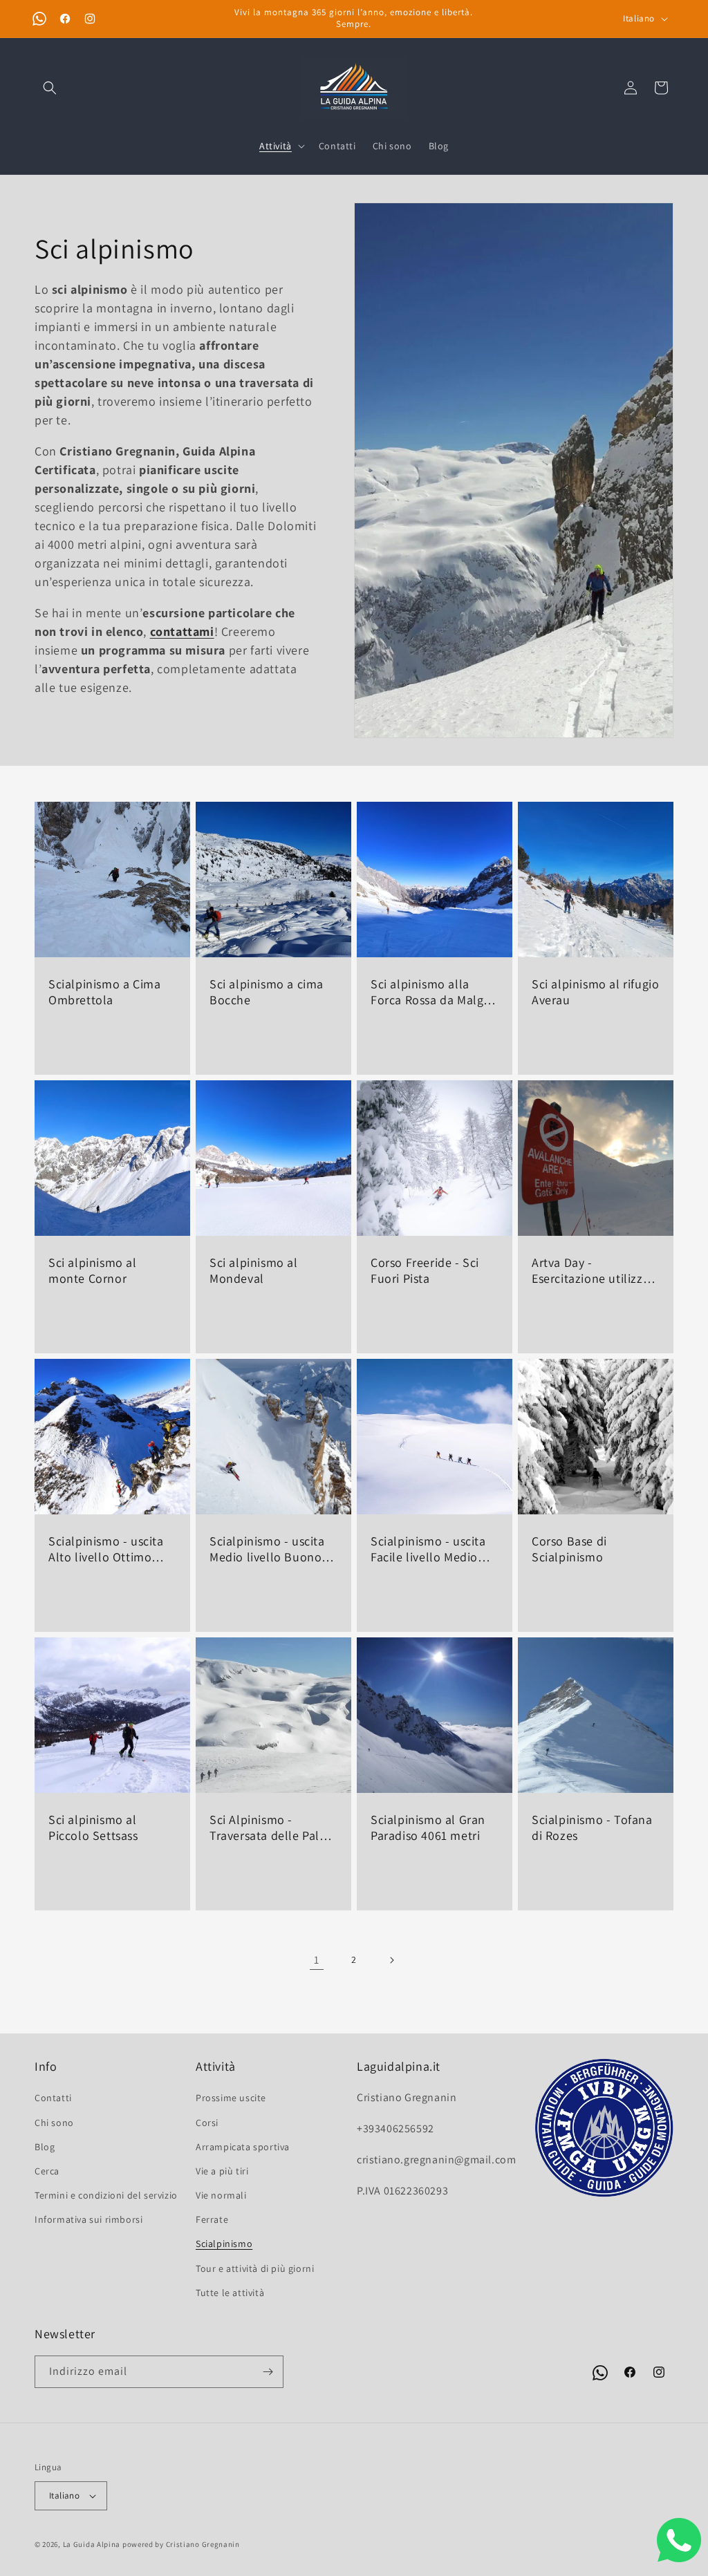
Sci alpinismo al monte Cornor (93, 1270)
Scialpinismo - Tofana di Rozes (592, 1827)
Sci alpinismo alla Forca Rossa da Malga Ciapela (430, 992)
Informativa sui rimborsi (88, 2219)
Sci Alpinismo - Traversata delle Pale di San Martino (268, 1828)
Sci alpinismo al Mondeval (254, 1270)
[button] (50, 88)
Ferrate (212, 2219)
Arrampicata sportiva (243, 2147)
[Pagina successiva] (391, 1960)
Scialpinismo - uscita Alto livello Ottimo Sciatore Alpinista (106, 1549)
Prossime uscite (231, 2098)
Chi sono (54, 2123)
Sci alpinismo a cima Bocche (267, 992)
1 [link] (317, 1960)
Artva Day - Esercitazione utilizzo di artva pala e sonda (591, 1271)
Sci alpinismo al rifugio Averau (595, 992)
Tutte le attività (230, 2293)
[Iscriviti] (268, 2372)
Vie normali (221, 2195)
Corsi (207, 2123)
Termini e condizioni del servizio (106, 2195)
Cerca (47, 2171)
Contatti (53, 2098)
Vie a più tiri (222, 2171)
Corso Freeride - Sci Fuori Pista (425, 1270)
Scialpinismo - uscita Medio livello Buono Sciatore (267, 1549)
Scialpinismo (224, 2244)
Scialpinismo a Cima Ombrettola (104, 992)
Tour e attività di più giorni (255, 2268)
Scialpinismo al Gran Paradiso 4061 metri (428, 1827)
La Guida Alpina (92, 2544)
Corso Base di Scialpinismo (569, 1549)
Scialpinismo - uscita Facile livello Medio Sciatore (428, 1549)
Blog (45, 2147)
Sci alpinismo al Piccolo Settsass (93, 1827)
